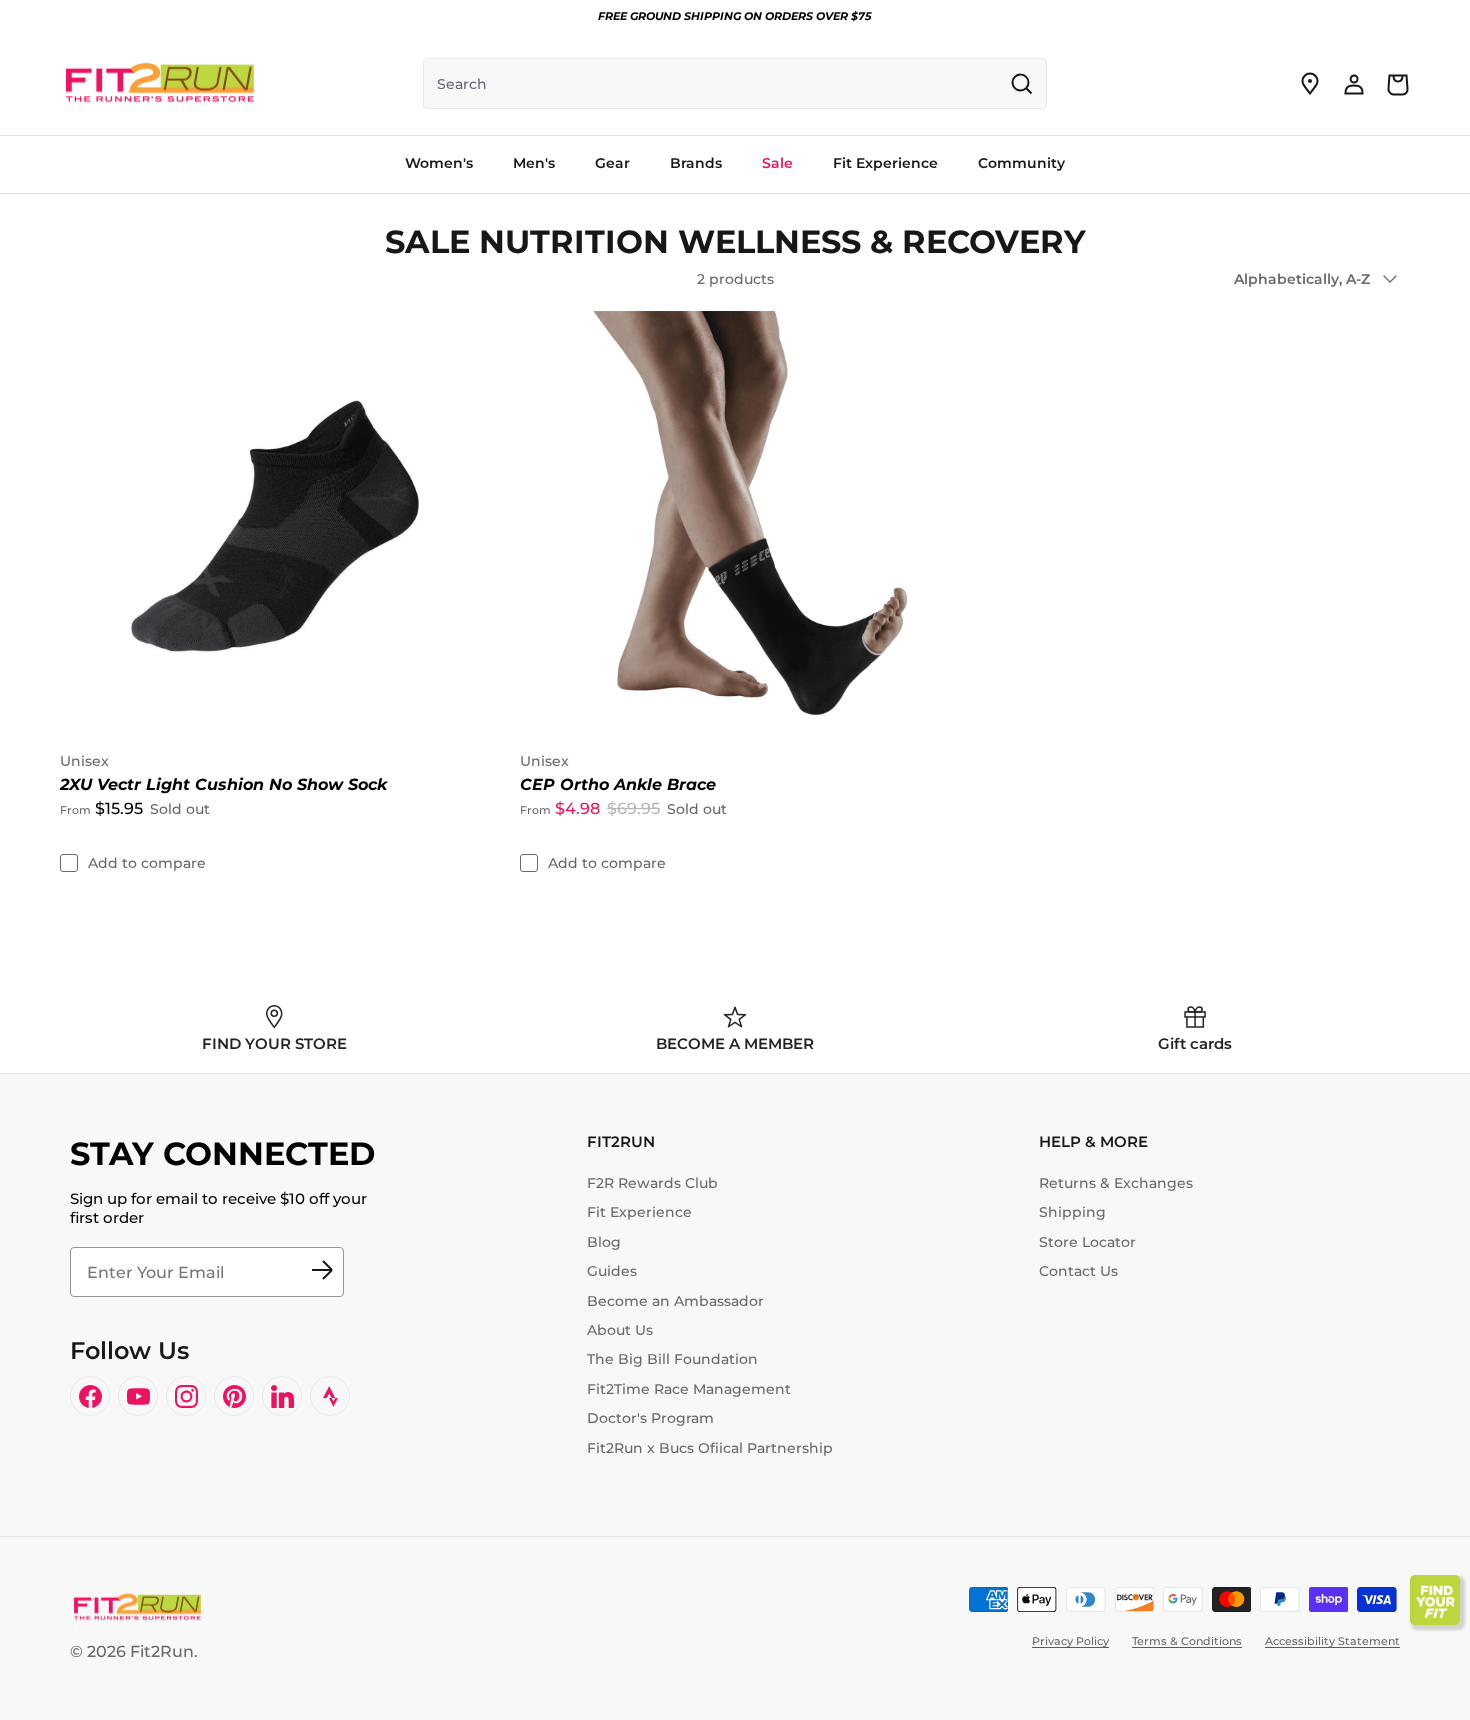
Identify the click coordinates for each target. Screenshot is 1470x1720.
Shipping (1072, 1212)
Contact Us (1078, 1271)
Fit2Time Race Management (689, 1389)
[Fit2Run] (160, 84)
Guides (612, 1271)
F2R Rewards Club (652, 1183)
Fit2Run (162, 1651)
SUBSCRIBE (322, 1272)
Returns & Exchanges (1116, 1183)
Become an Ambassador (675, 1301)
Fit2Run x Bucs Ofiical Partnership (710, 1448)
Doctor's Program (650, 1418)
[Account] (1354, 84)
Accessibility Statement (1332, 1641)
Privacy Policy (1070, 1641)
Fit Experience (639, 1212)
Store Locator (1087, 1242)
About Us (620, 1330)
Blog (604, 1242)
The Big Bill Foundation (672, 1359)
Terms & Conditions (1187, 1641)
